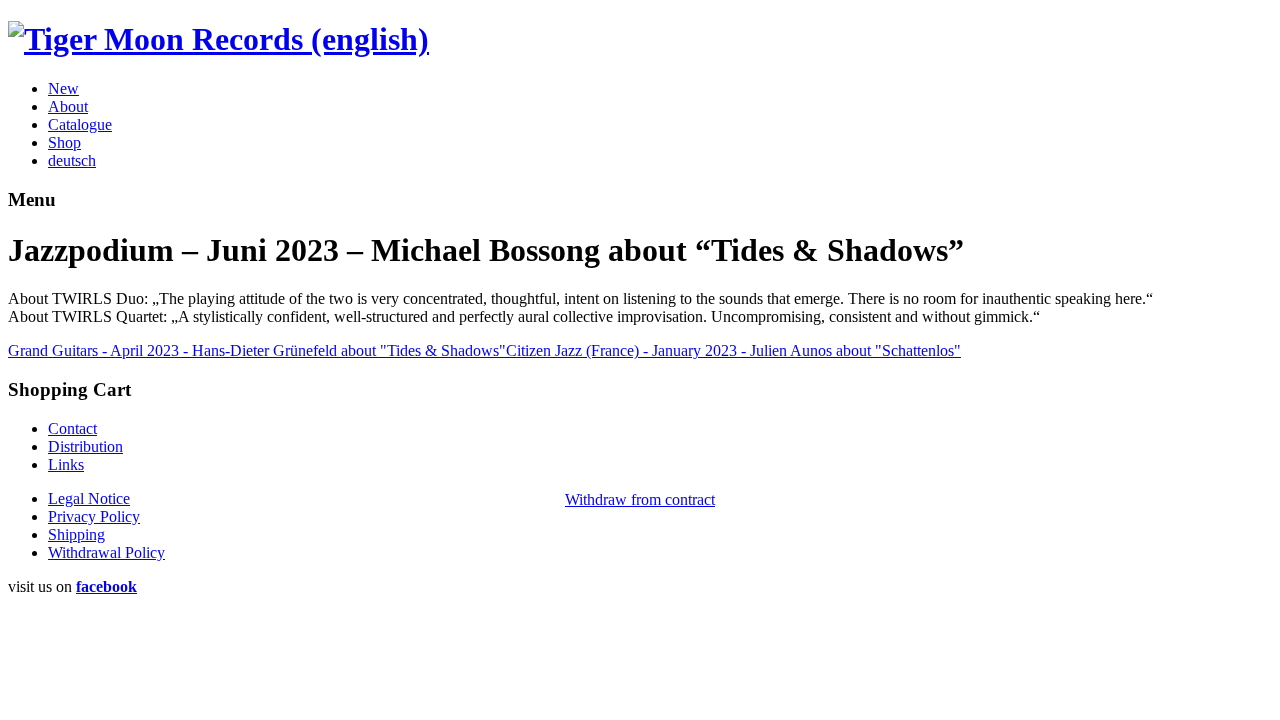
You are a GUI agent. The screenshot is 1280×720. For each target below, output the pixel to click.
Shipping (76, 534)
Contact (72, 428)
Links (66, 464)
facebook (106, 586)
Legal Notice (89, 498)
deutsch (72, 160)
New (63, 88)
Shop (64, 142)
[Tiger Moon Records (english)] (218, 39)
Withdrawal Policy (106, 552)
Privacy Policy (94, 516)
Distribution (85, 446)
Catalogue (80, 124)
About (68, 106)
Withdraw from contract (640, 499)
